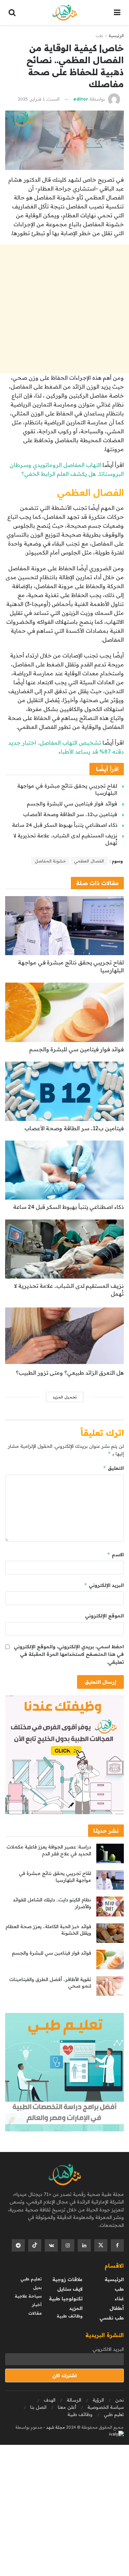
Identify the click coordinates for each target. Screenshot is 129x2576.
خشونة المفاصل (50, 861)
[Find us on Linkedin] (84, 2245)
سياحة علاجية (28, 2296)
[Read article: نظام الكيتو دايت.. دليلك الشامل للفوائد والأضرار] (110, 1906)
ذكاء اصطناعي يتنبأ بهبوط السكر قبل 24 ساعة (65, 825)
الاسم (115, 1554)
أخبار (37, 2305)
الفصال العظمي (89, 861)
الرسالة (74, 2400)
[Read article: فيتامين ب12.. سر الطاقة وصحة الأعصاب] (64, 1091)
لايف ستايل (70, 2289)
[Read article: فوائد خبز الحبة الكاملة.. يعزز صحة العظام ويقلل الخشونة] (110, 1933)
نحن (120, 2400)
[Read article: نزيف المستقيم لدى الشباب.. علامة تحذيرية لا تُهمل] (64, 1249)
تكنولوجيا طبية (66, 2299)
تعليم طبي (31, 2279)
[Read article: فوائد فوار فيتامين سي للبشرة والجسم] (64, 1012)
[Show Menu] (117, 13)
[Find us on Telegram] (18, 2245)
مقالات (35, 2313)
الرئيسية (116, 36)
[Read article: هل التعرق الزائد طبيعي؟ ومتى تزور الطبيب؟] (64, 1336)
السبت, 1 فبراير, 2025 (39, 99)
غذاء (119, 2299)
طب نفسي (112, 2318)
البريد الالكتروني (108, 2349)
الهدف (50, 2400)
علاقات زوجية (67, 2279)
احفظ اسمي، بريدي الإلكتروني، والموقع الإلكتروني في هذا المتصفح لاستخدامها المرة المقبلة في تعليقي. (69, 1654)
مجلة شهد (55, 2427)
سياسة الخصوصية (106, 2407)
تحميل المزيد (65, 1397)
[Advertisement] (64, 309)
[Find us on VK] (51, 2245)
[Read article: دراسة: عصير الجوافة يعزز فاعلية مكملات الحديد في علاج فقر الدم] (110, 1853)
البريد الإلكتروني (104, 1585)
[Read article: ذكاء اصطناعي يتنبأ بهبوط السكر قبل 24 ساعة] (64, 1170)
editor (81, 99)
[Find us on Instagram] (68, 2245)
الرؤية (98, 2400)
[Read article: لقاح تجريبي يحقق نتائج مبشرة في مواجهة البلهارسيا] (64, 926)
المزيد (76, 2308)
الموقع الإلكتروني (104, 1616)
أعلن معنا (67, 2407)
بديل (37, 2287)
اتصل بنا (38, 2407)
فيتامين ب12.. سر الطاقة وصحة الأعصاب (70, 814)
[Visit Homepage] (65, 13)
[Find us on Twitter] (101, 2245)
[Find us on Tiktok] (35, 2245)
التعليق (113, 1468)
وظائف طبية (70, 2316)
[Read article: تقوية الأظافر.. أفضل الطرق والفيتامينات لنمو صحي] (110, 1986)
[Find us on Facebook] (117, 2245)
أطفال (117, 2308)
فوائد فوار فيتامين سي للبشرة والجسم (72, 804)
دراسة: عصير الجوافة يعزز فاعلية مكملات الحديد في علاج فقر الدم (49, 1850)
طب (99, 36)
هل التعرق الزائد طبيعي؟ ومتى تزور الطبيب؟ (70, 1373)
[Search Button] (12, 13)
